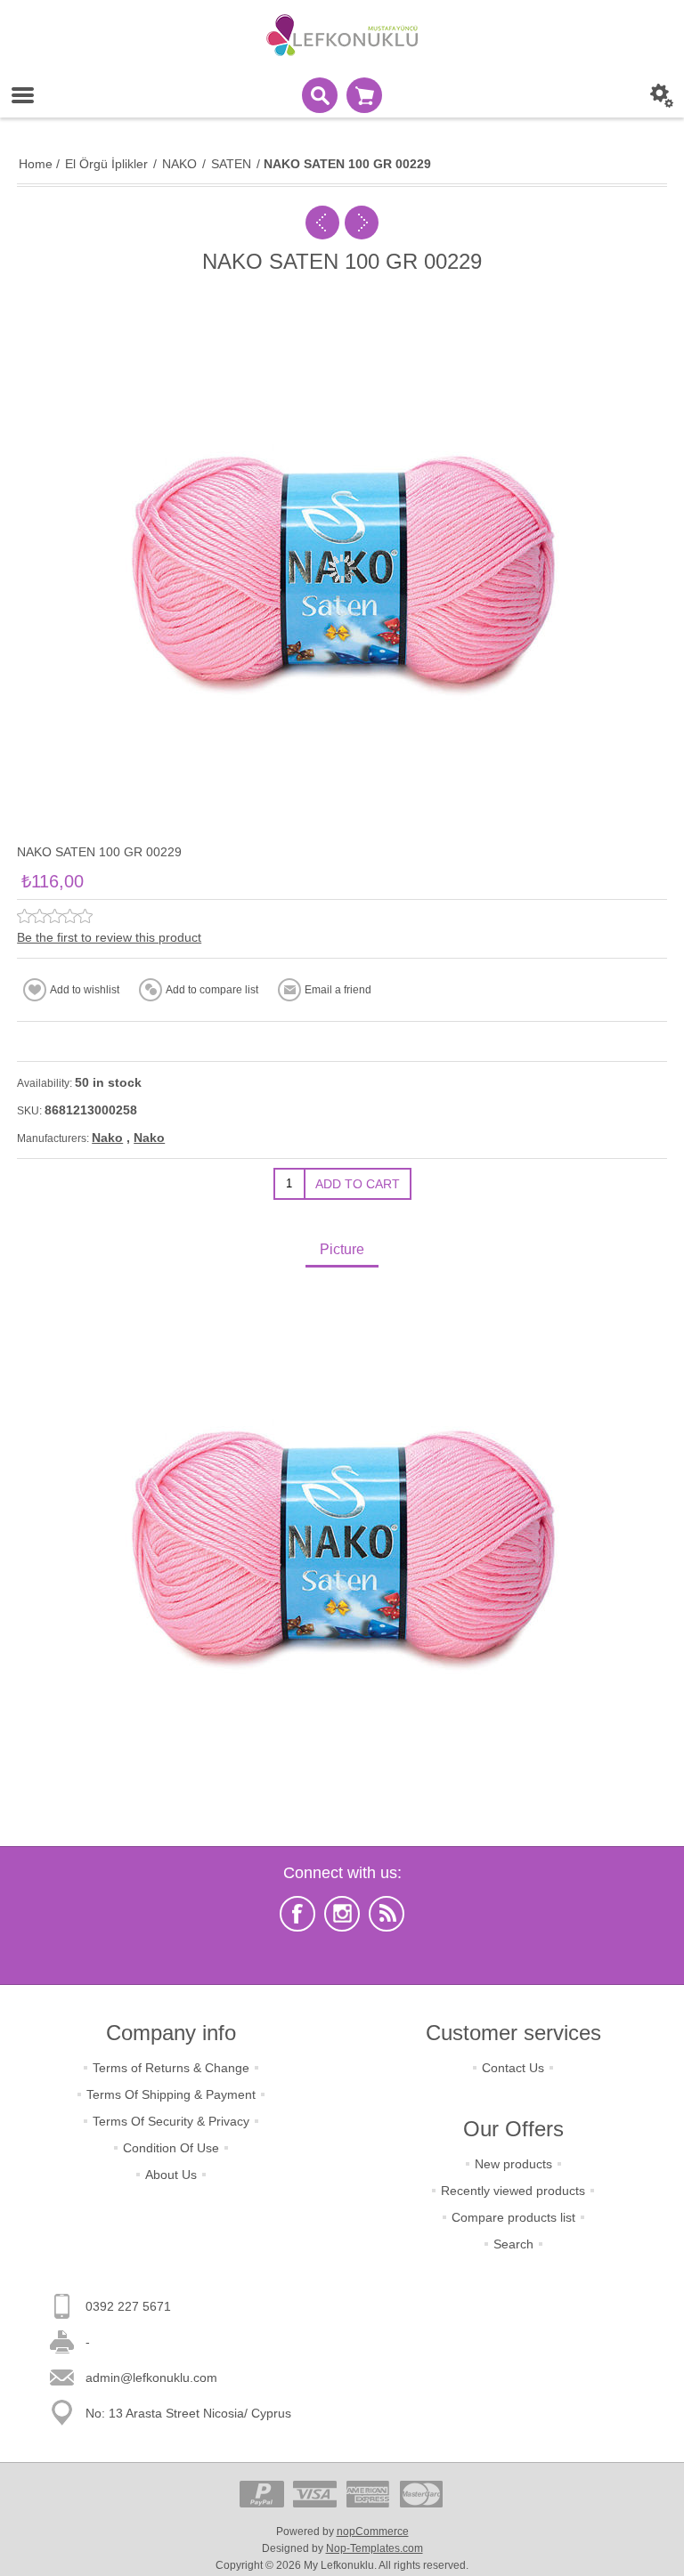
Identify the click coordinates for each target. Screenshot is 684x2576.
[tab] (342, 1251)
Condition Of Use (171, 2148)
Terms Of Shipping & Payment (171, 2094)
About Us (171, 2175)
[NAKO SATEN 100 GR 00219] (322, 223)
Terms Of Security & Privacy (171, 2121)
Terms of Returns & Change (171, 2068)
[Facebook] (297, 1914)
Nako (107, 1138)
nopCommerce (373, 2531)
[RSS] (387, 1914)
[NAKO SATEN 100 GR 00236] (362, 223)
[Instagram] (342, 1914)
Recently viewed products (513, 2191)
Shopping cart (364, 95)
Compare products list (513, 2217)
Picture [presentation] (342, 1249)
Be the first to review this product (109, 937)
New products (513, 2164)
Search (513, 2244)
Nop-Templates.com (375, 2548)
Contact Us (513, 2068)
